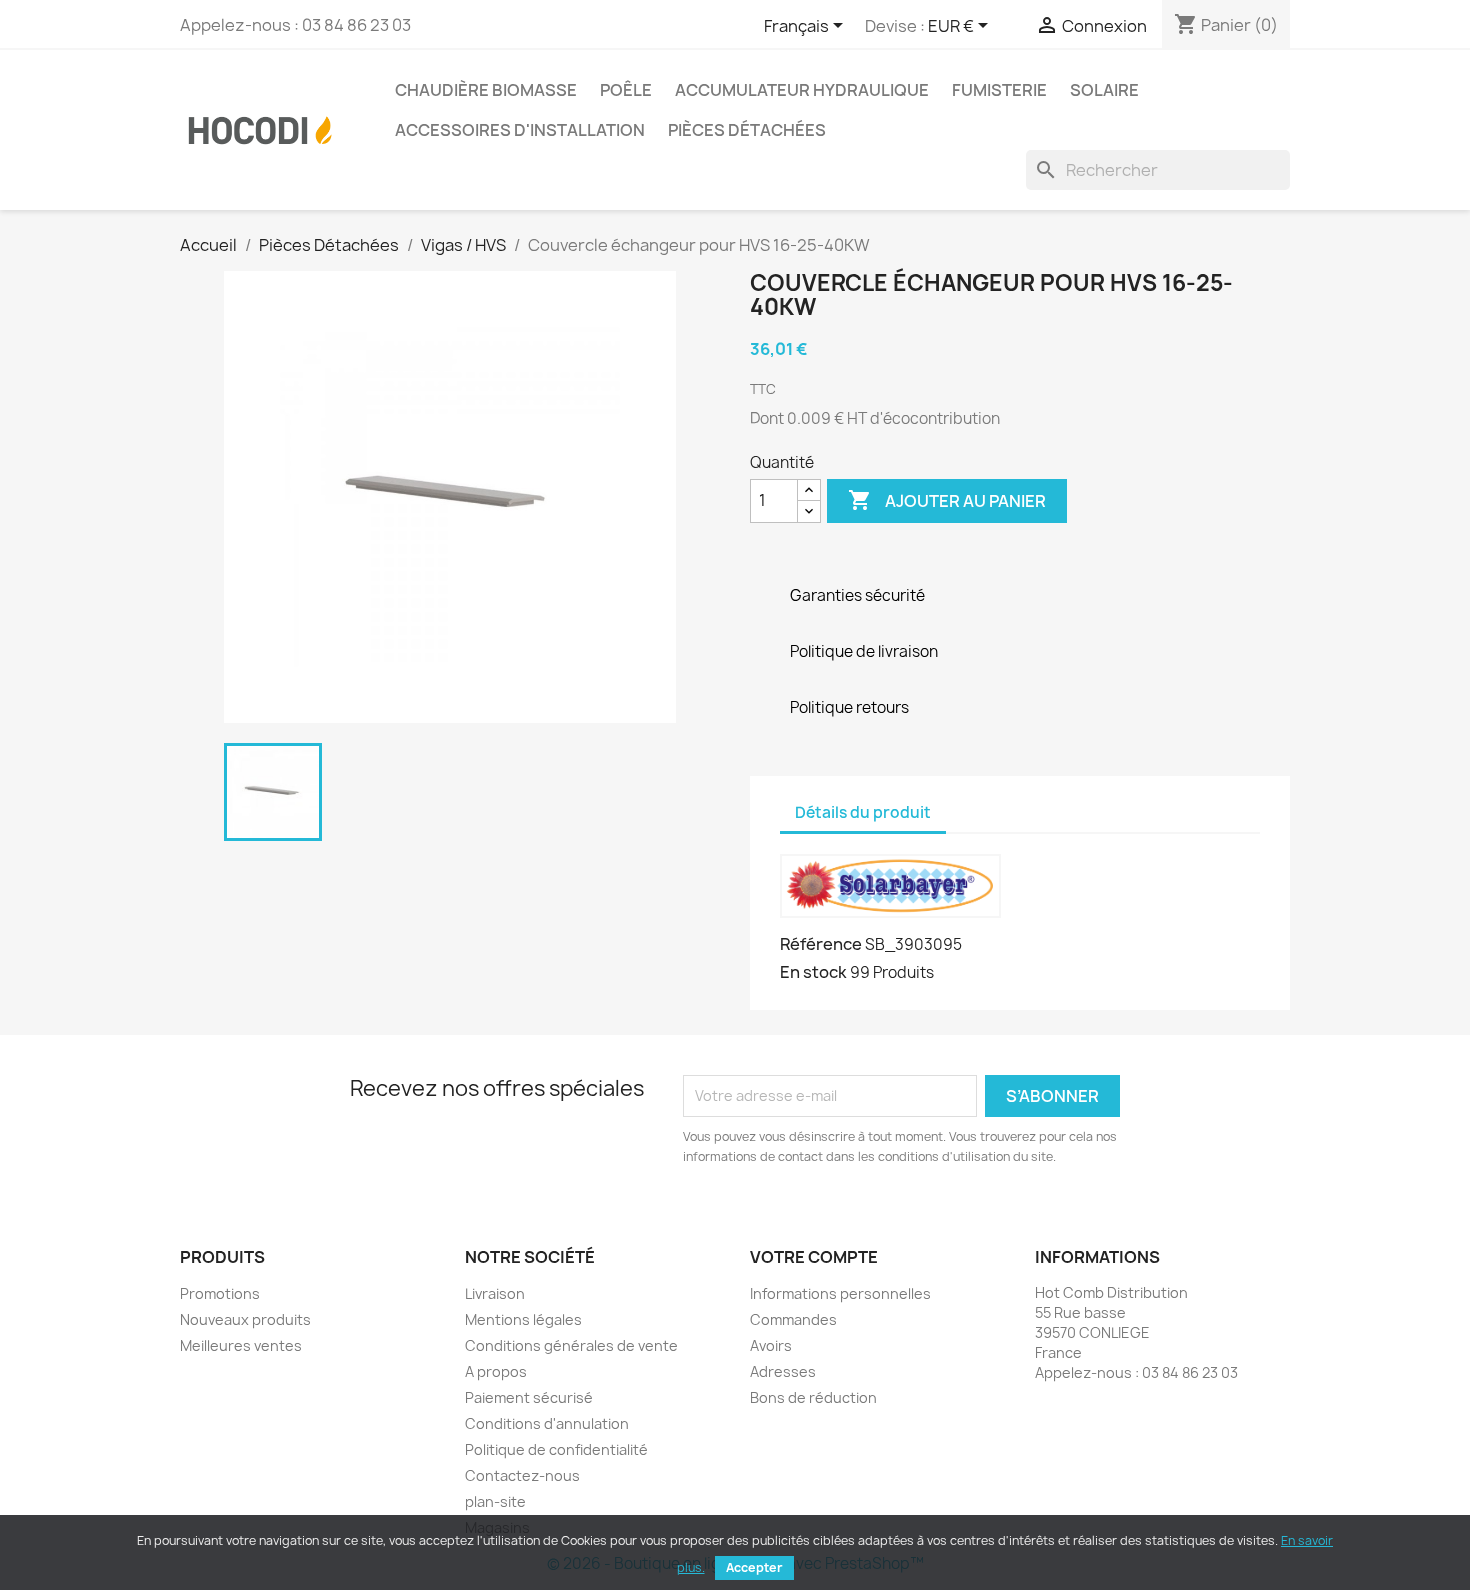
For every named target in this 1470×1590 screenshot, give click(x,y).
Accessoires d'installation (520, 130)
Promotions (220, 1293)
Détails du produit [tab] (863, 812)
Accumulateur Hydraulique (802, 90)
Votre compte (814, 1257)
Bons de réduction (813, 1397)
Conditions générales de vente (571, 1345)
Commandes (793, 1319)
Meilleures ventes (241, 1345)
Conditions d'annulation (547, 1423)
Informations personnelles (840, 1293)
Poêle (626, 90)
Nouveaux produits (245, 1319)
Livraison (495, 1293)
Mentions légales (523, 1319)
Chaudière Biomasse (486, 90)
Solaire (1104, 90)
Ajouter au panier (947, 500)
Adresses (783, 1371)
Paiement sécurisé (529, 1397)
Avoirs (771, 1345)
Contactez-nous (522, 1475)
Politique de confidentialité (556, 1449)
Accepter (754, 1567)
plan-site (495, 1501)
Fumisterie (999, 90)
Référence (821, 944)
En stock (813, 972)
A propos (496, 1371)
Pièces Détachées (747, 130)
